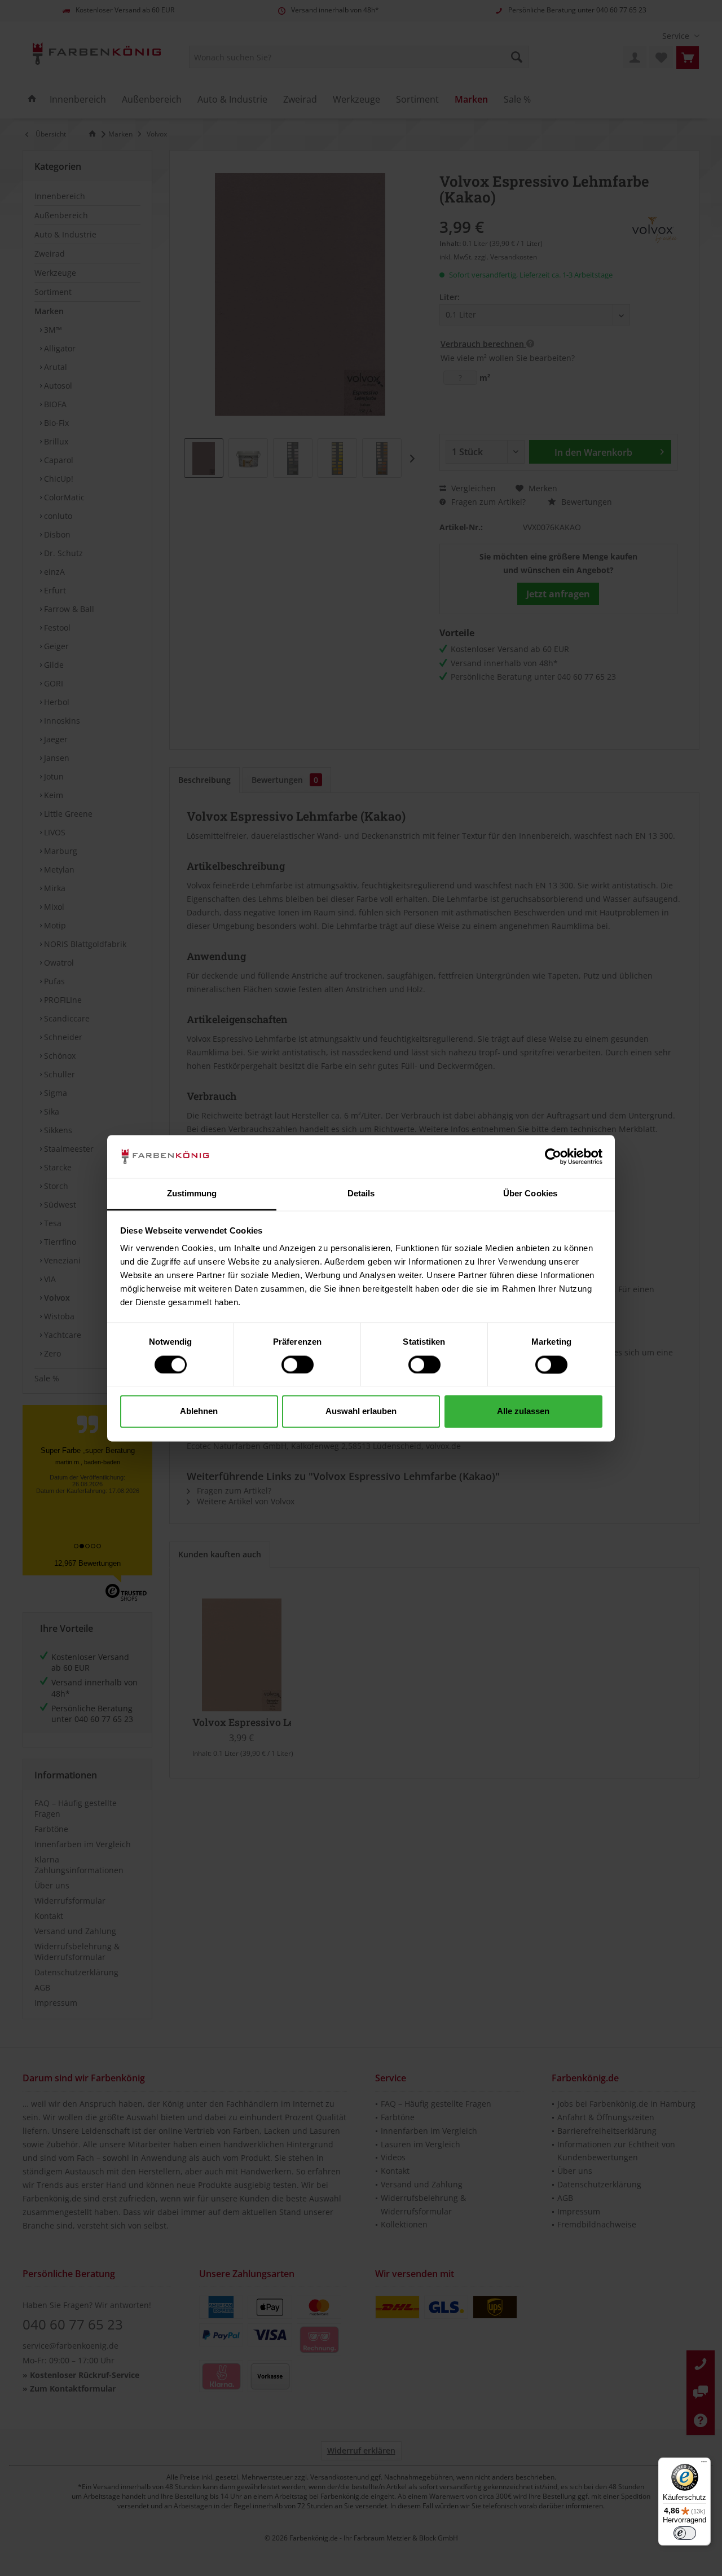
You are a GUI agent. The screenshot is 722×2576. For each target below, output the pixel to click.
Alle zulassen (523, 1412)
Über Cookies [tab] (530, 1194)
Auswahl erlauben (361, 1412)
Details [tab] (361, 1194)
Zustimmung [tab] (192, 1194)
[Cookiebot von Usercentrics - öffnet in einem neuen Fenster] (553, 1156)
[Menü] (704, 2464)
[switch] (298, 1364)
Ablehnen (199, 1412)
